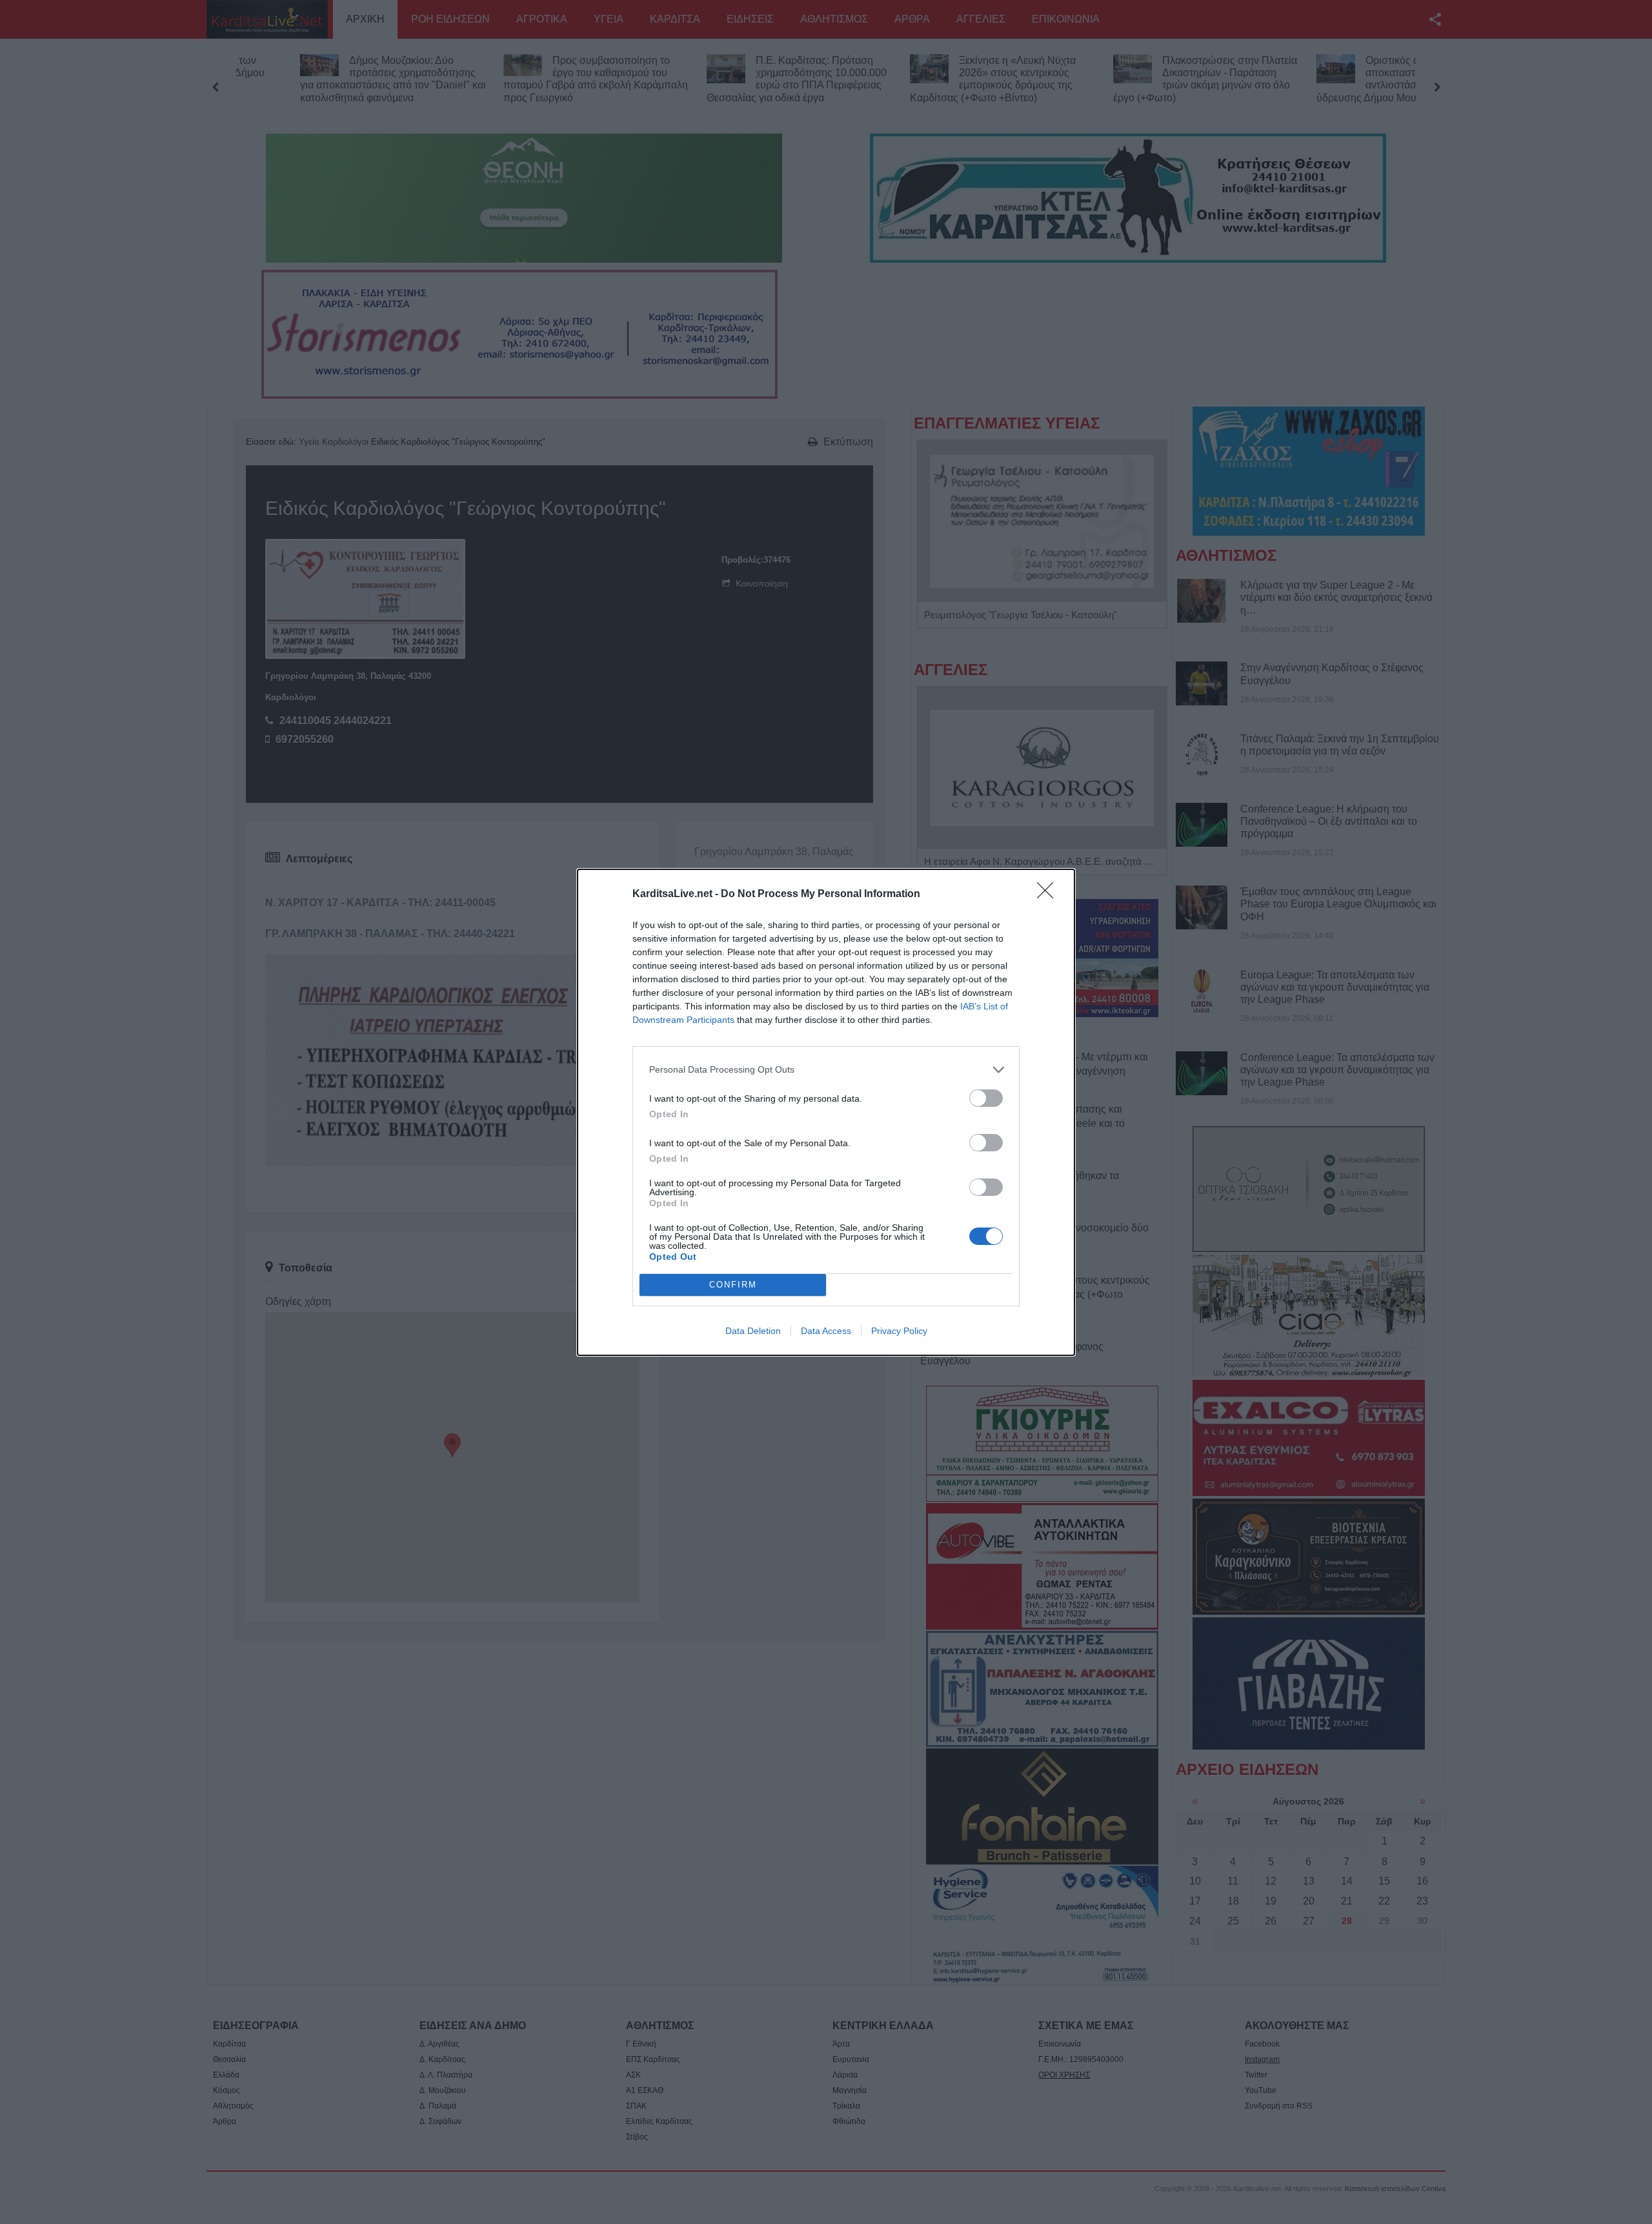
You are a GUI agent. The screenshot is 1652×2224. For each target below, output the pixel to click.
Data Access (826, 1331)
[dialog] (826, 1112)
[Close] (1049, 895)
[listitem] (826, 1070)
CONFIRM (733, 1285)
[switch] (986, 1098)
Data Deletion (753, 1331)
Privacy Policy (899, 1331)
